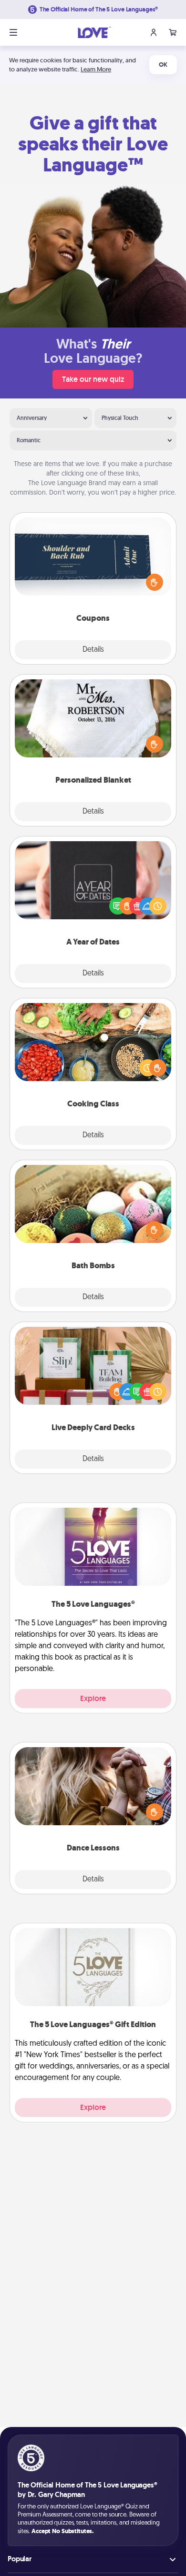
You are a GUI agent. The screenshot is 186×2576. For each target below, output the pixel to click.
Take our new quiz (93, 379)
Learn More (96, 69)
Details (93, 650)
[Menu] (13, 32)
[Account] (154, 32)
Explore (93, 1698)
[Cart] (173, 32)
